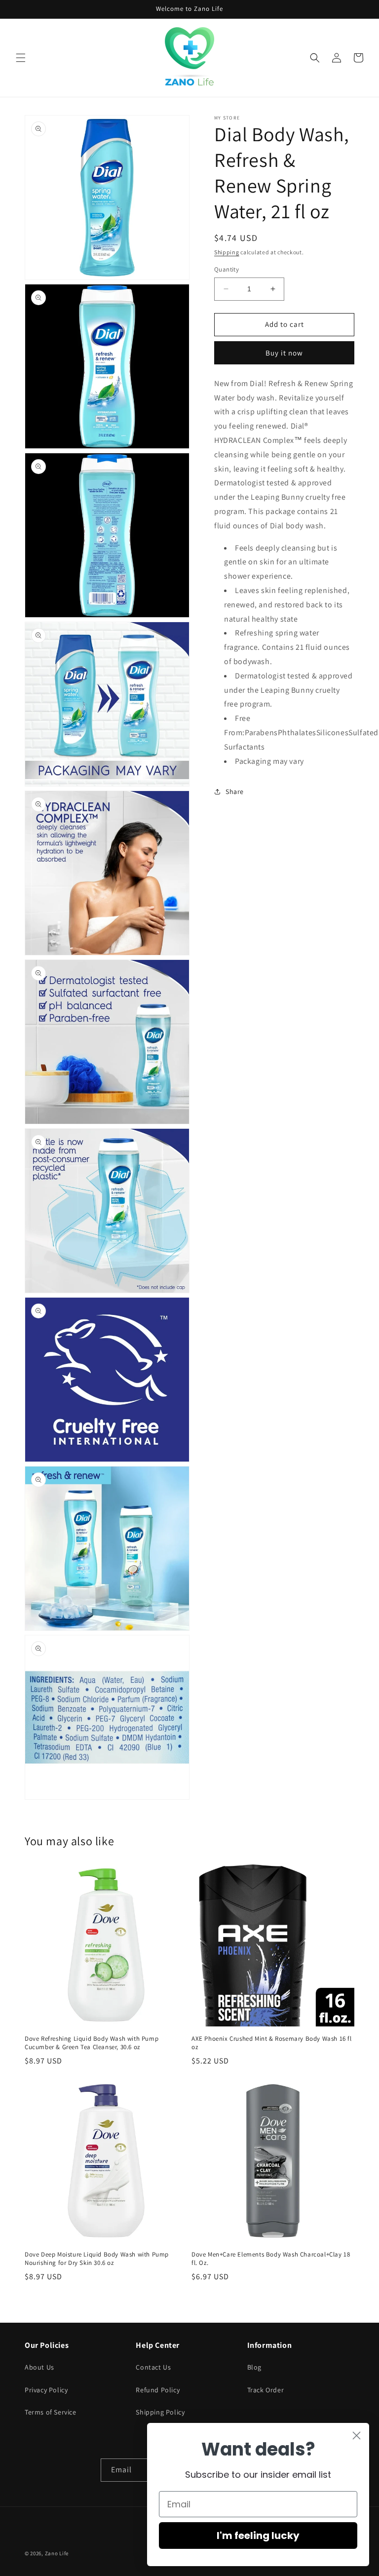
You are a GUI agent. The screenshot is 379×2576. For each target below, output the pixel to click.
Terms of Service (51, 2412)
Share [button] (235, 792)
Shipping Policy (160, 2412)
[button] (21, 58)
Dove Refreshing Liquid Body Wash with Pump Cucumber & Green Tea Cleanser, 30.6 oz (92, 2043)
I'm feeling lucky (258, 2536)
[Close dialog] (357, 2436)
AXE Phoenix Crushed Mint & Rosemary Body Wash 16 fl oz (272, 2043)
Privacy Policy (46, 2390)
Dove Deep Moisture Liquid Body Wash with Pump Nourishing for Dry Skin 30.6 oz (97, 2259)
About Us (39, 2367)
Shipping (227, 252)
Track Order (266, 2390)
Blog (254, 2367)
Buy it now (284, 353)
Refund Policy (158, 2390)
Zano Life (57, 2553)
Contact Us (153, 2367)
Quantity (227, 269)
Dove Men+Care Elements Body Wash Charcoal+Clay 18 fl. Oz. (271, 2259)
